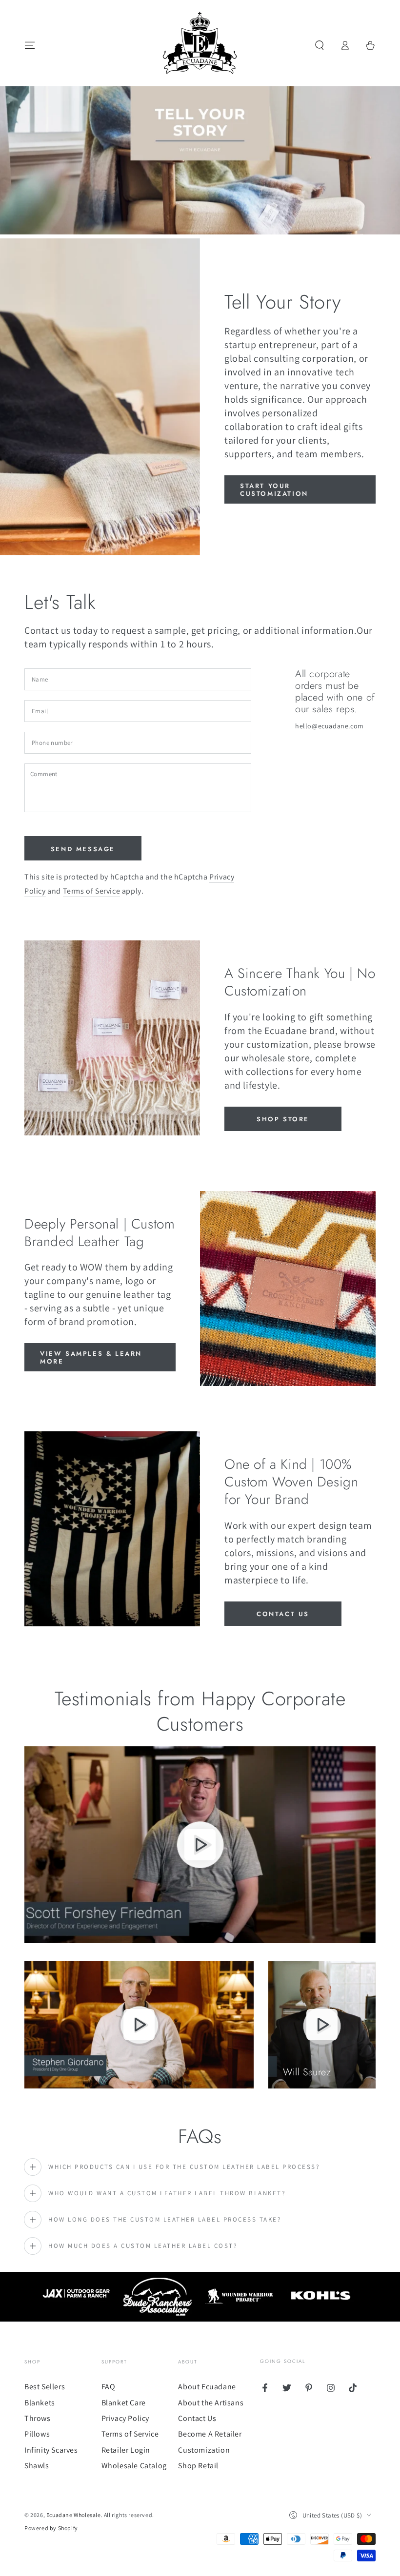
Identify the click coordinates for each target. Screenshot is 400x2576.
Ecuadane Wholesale (74, 2515)
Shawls (37, 2466)
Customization (204, 2450)
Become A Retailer (210, 2434)
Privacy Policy (125, 2418)
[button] (320, 45)
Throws (38, 2418)
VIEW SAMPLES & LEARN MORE (91, 1357)
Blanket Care (124, 2403)
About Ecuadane (207, 2387)
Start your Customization (274, 490)
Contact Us (197, 2418)
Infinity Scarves (51, 2450)
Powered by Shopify (51, 2528)
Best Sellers (45, 2387)
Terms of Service (92, 891)
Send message (83, 849)
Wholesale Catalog (134, 2466)
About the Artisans (211, 2403)
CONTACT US (283, 1614)
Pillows (37, 2434)
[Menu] (30, 45)
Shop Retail (198, 2466)
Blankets (40, 2403)
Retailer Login (126, 2450)
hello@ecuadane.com (330, 726)
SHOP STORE (283, 1119)
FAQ (109, 2387)
